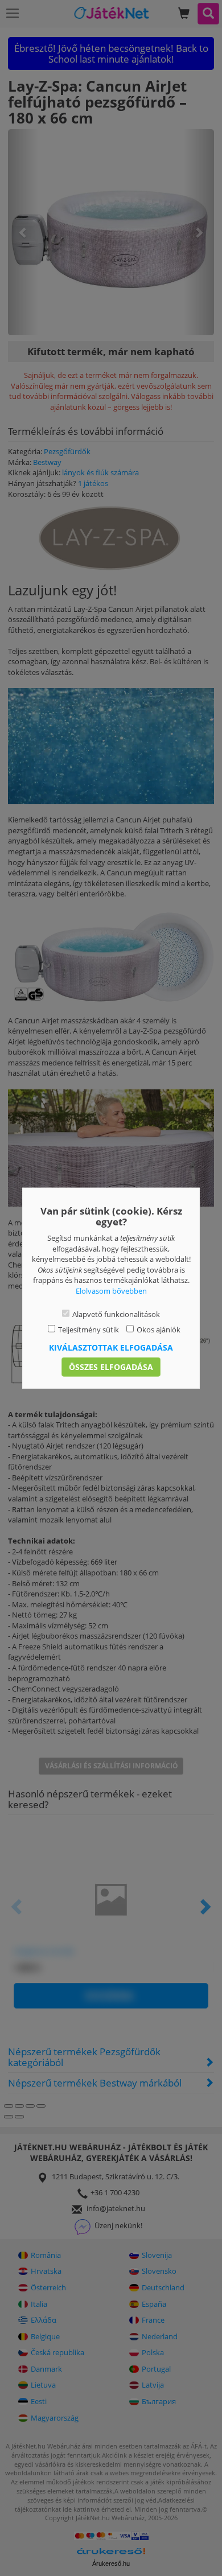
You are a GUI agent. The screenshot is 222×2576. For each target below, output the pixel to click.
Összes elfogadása (111, 1366)
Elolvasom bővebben (111, 1291)
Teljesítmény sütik (89, 1330)
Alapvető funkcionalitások (116, 1314)
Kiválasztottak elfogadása (111, 1347)
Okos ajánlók (159, 1330)
